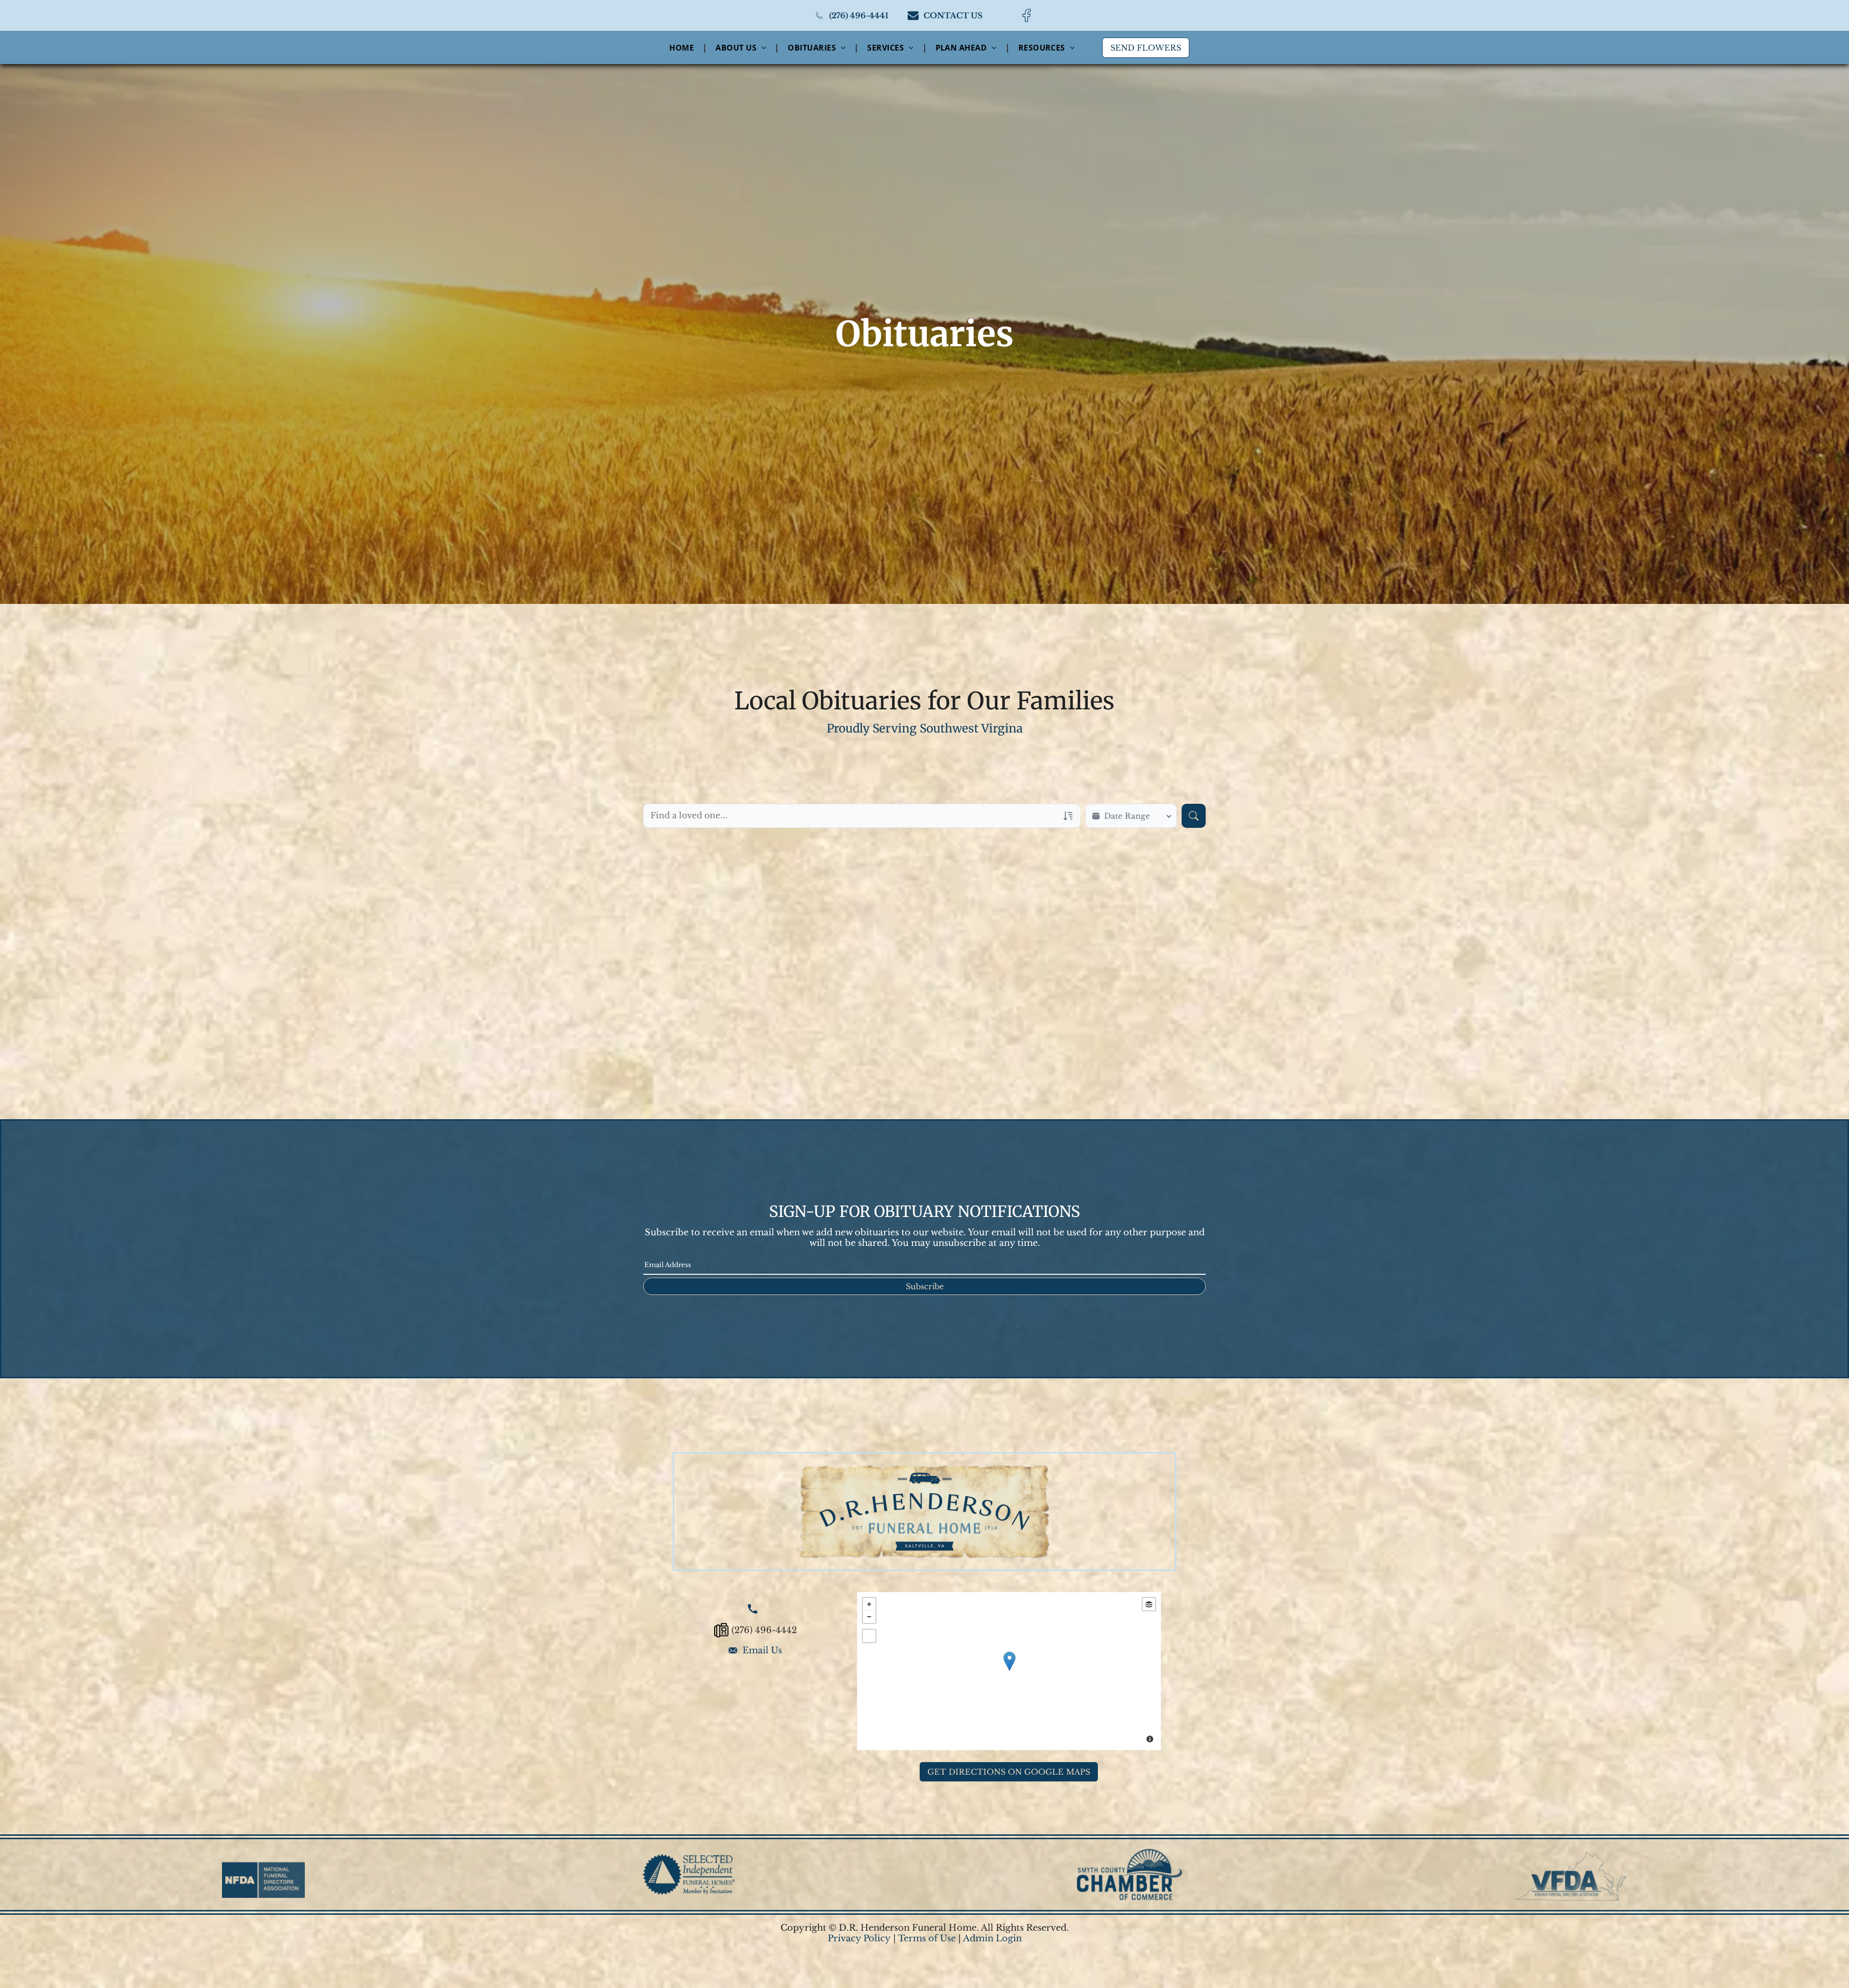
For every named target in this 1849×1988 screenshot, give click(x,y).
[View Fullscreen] (869, 1636)
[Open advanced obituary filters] (1068, 816)
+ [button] (869, 1604)
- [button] (869, 1617)
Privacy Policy (859, 1938)
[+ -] (1009, 1671)
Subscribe (925, 1286)
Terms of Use (927, 1938)
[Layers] (1149, 1604)
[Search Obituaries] (1194, 816)
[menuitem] (683, 47)
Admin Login (992, 1938)
